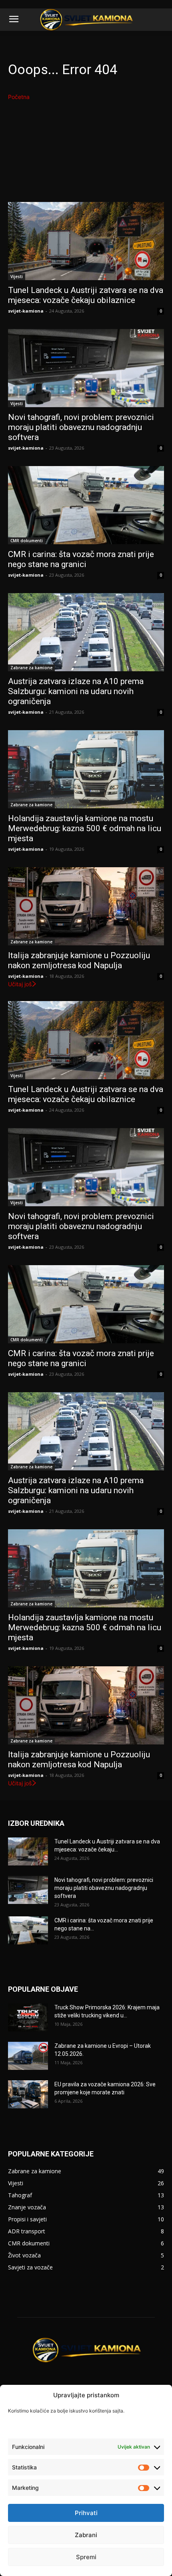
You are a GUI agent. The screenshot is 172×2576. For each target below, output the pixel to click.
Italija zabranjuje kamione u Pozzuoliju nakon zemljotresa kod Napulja (79, 960)
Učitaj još (20, 984)
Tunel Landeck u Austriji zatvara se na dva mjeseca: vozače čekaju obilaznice (86, 295)
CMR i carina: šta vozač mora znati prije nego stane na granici (81, 559)
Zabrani (86, 2535)
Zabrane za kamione (31, 668)
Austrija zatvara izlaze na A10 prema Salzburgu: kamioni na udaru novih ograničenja (76, 691)
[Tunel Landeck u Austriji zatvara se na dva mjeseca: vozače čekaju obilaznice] (86, 241)
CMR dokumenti (27, 541)
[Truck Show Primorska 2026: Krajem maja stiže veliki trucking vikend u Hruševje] (28, 2017)
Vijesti (17, 277)
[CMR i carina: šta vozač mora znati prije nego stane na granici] (86, 505)
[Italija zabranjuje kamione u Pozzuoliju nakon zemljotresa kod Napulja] (86, 906)
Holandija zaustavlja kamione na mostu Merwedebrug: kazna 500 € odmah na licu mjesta (85, 828)
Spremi (86, 2557)
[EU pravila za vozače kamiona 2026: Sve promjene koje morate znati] (28, 2094)
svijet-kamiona (26, 311)
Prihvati (86, 2513)
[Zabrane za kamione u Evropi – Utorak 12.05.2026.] (28, 2056)
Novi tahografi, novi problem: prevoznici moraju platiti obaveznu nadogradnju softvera (81, 427)
